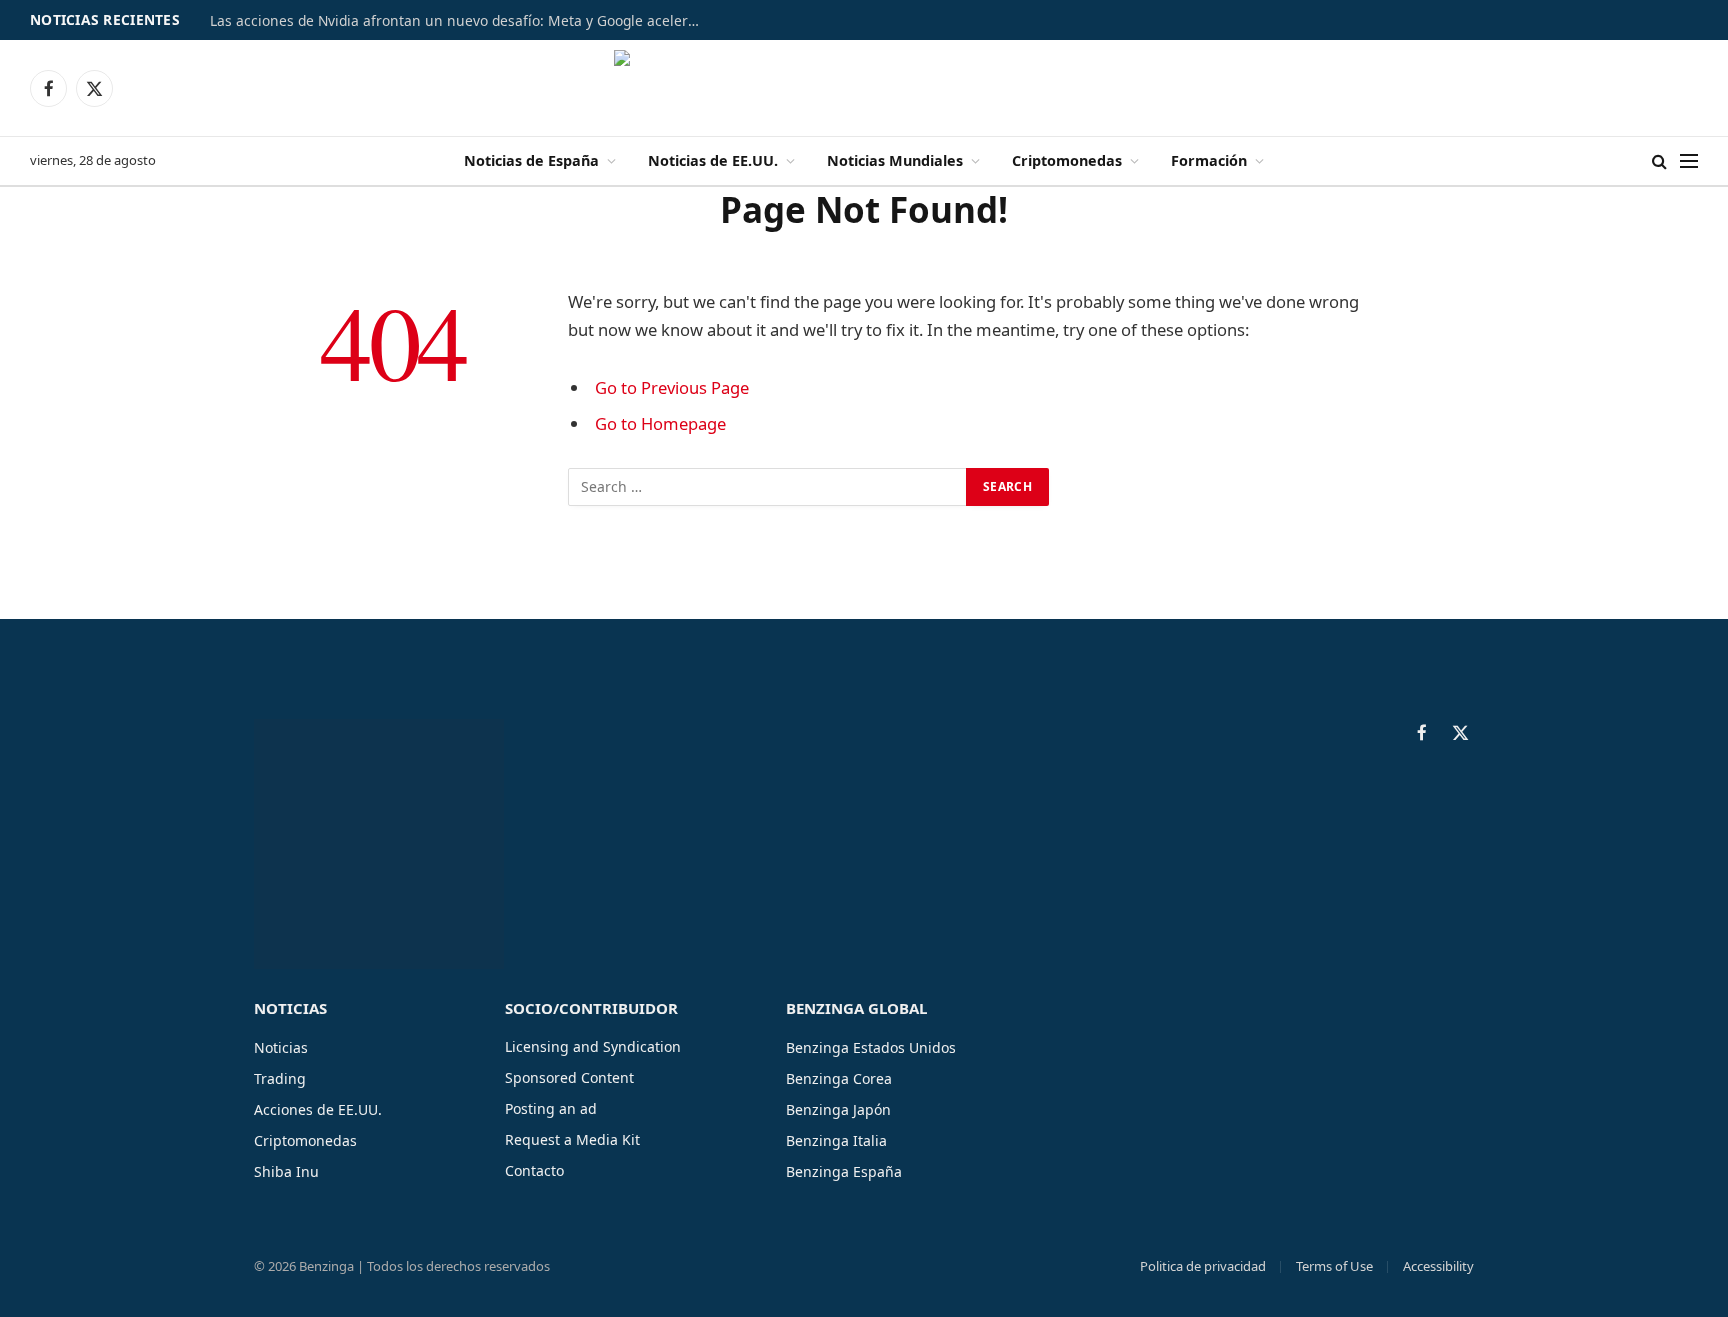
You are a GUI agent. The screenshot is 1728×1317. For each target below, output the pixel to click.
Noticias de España (531, 160)
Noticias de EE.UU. (713, 160)
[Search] (1659, 161)
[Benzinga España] (864, 88)
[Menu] (1689, 161)
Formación (1209, 160)
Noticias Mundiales (895, 160)
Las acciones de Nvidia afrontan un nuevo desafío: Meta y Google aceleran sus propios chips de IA (460, 21)
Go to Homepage (660, 423)
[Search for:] (768, 487)
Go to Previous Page (672, 387)
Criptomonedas (1067, 160)
